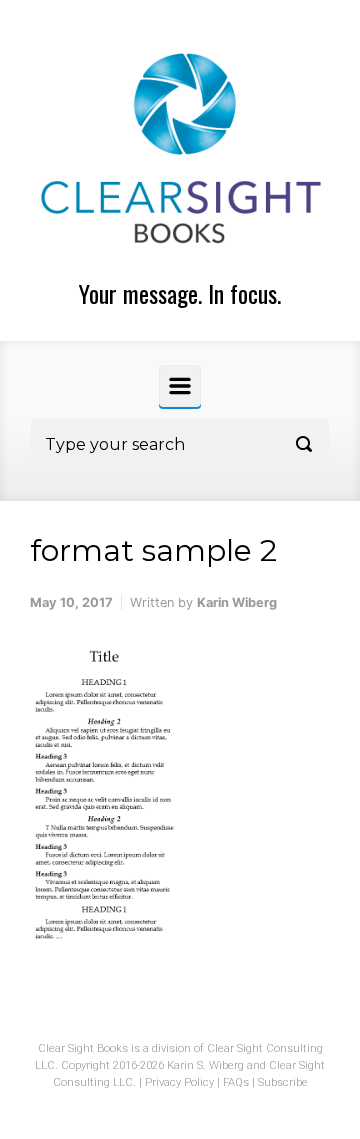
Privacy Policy (179, 1082)
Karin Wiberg (237, 602)
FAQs (236, 1082)
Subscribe (283, 1082)
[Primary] (180, 386)
